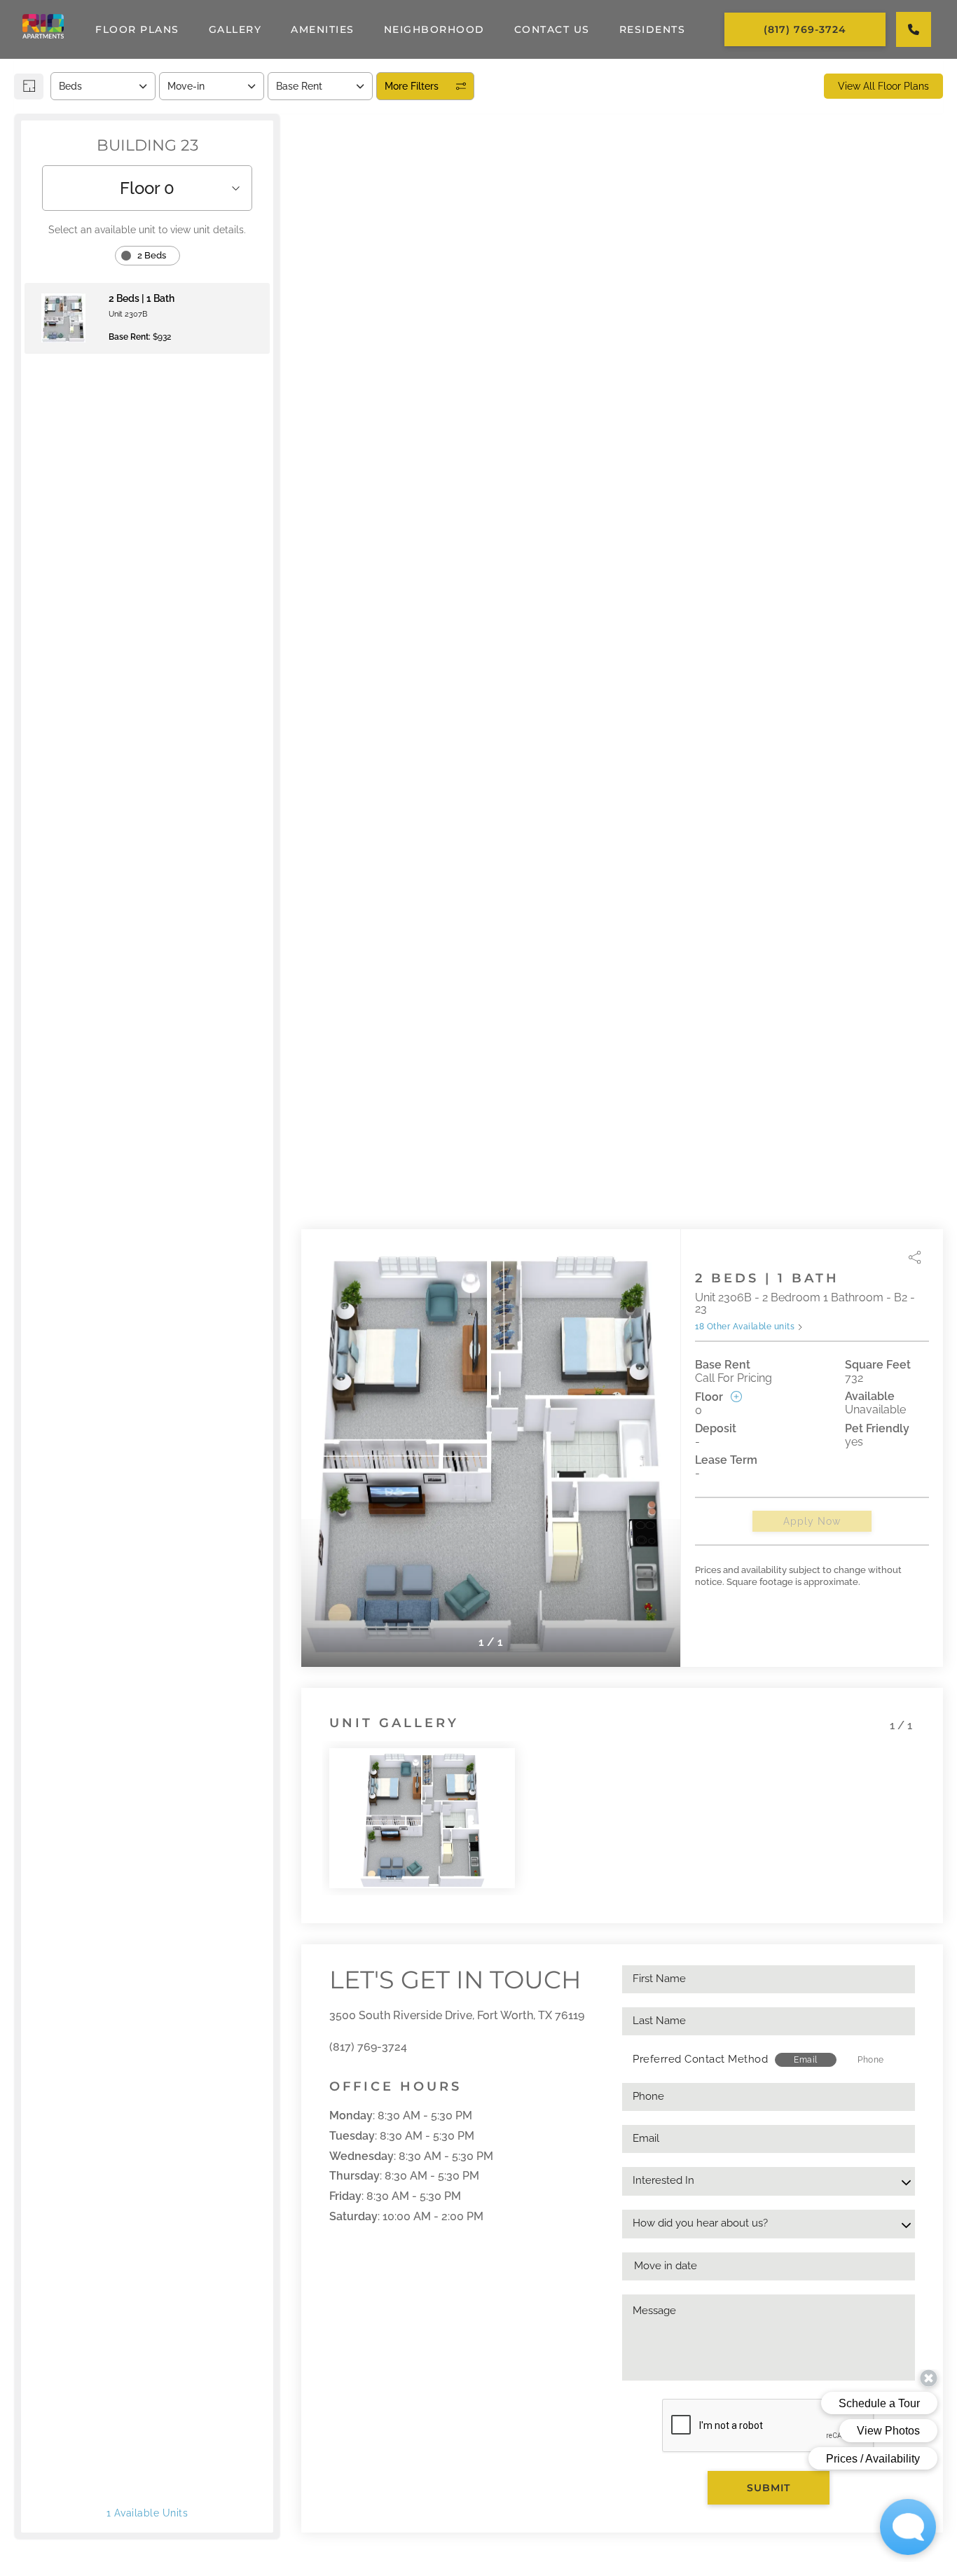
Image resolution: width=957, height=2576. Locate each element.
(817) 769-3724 (368, 2047)
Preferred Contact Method (700, 2059)
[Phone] (914, 29)
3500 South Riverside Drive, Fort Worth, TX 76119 (457, 2015)
